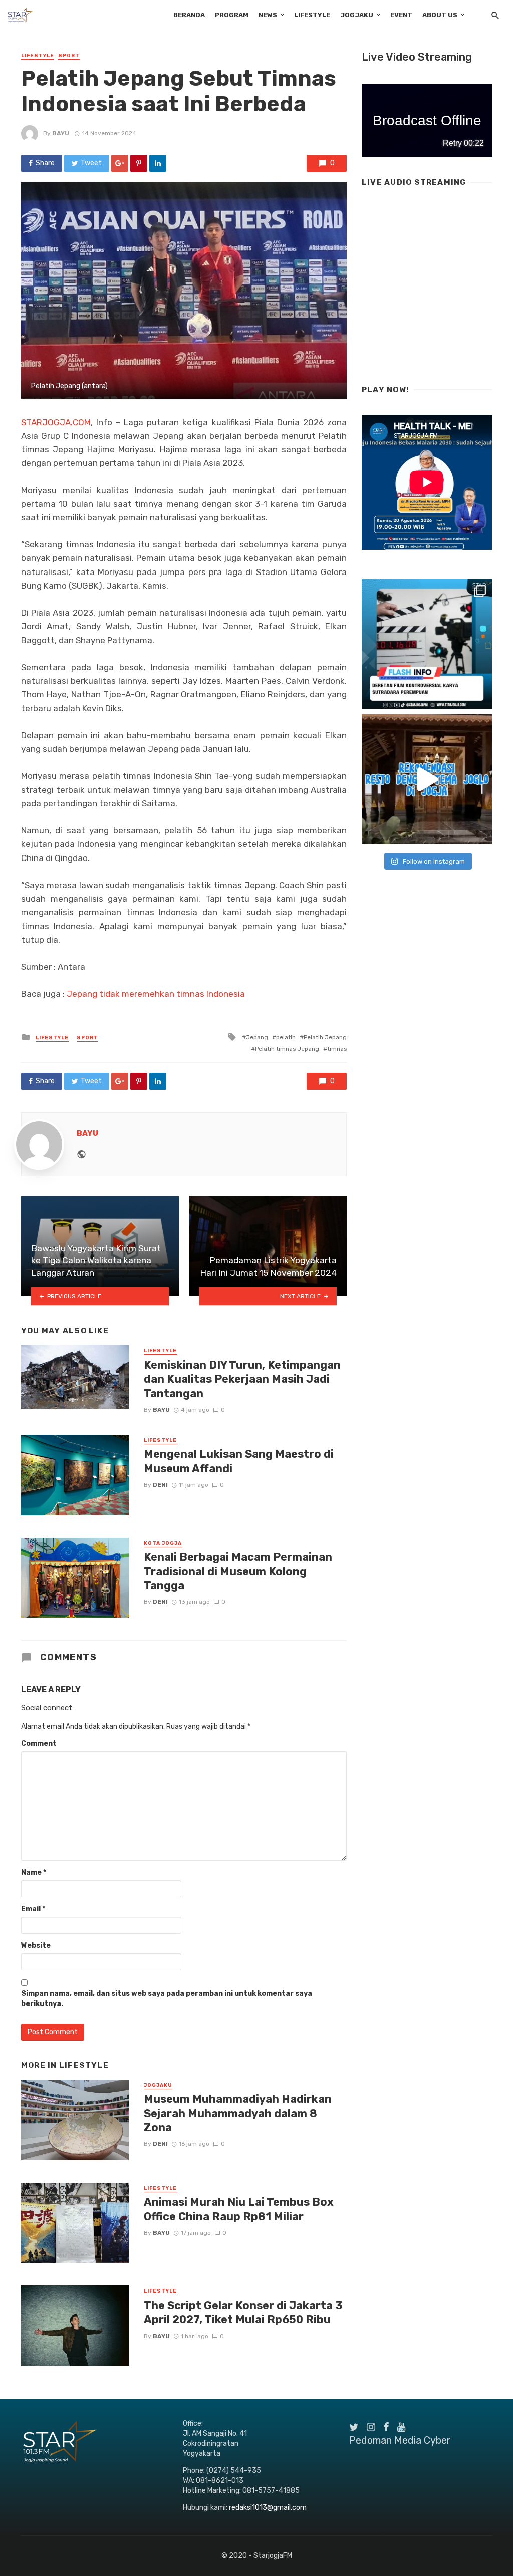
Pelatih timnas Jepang (287, 1049)
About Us (440, 15)
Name (34, 1873)
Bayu (61, 133)
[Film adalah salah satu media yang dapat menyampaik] (427, 644)
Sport (69, 56)
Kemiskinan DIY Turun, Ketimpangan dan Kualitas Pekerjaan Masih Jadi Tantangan (242, 1379)
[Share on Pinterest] (139, 163)
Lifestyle (312, 15)
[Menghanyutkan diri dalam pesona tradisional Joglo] (427, 779)
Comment (39, 1743)
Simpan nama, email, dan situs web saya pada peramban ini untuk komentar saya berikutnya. (167, 1999)
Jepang (257, 1037)
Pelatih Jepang (325, 1037)
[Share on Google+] (120, 163)
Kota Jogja (163, 1543)
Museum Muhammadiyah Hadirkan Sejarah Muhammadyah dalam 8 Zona (238, 2113)
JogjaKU (357, 15)
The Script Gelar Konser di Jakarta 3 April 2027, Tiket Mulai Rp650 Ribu (243, 2312)
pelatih (286, 1037)
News (268, 15)
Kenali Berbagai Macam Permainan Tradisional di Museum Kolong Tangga (238, 1571)
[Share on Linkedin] (158, 163)
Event (401, 15)
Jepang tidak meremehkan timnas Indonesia (156, 994)
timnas (337, 1049)
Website (36, 1946)
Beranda (189, 15)
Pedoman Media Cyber (400, 2440)
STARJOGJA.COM (56, 422)
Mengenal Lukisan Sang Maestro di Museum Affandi (239, 1461)
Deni (160, 1485)
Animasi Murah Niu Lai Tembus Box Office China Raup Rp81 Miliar (239, 2209)
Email (33, 1909)
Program (232, 15)
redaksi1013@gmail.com (268, 2508)
